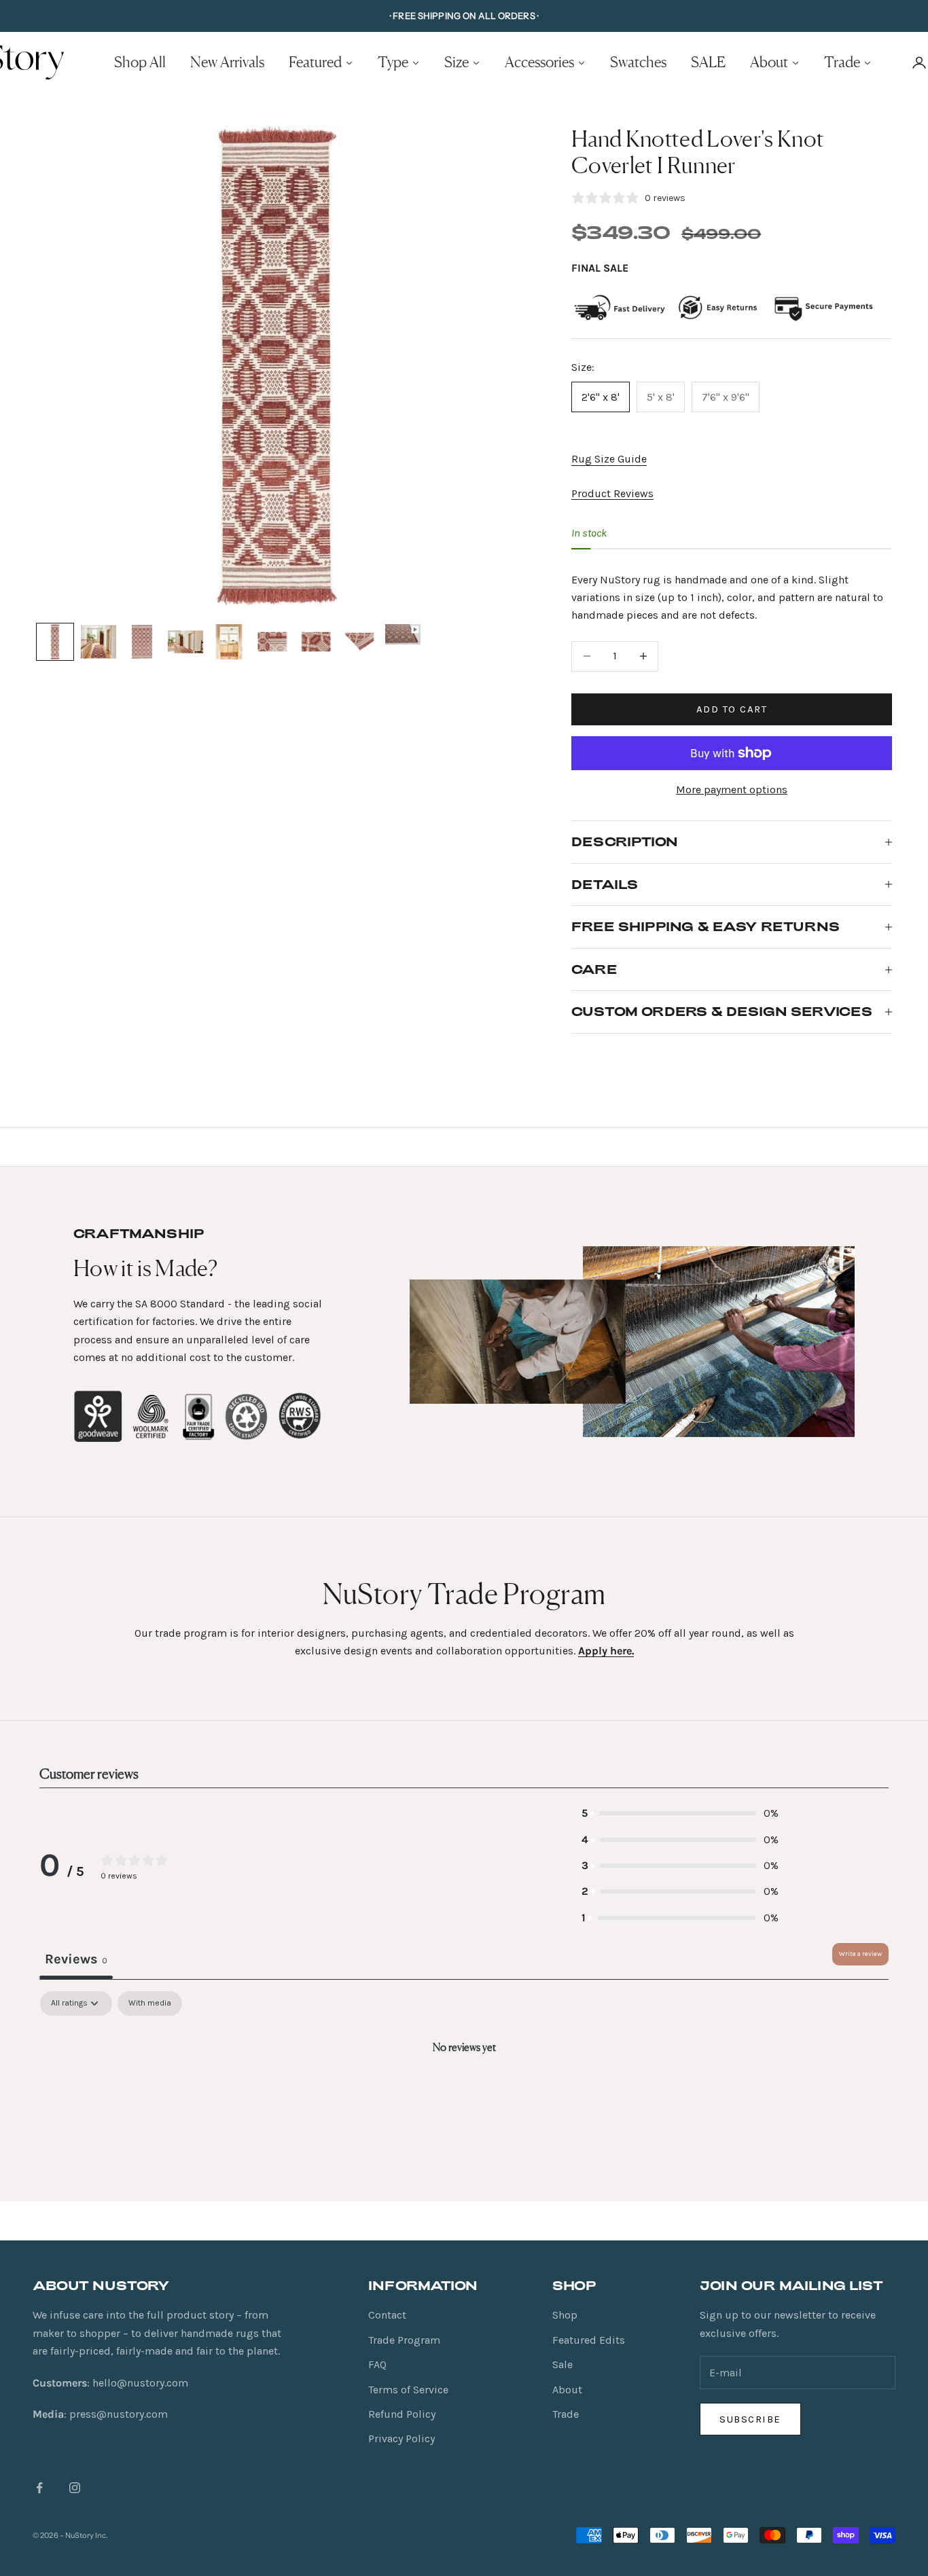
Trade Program (404, 2340)
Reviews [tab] (76, 1959)
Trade (566, 2414)
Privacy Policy (401, 2438)
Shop (565, 2315)
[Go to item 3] (142, 642)
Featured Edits (589, 2340)
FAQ (377, 2364)
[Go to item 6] (272, 642)
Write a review (860, 1954)
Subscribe (750, 2419)
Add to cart (732, 709)
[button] (680, 1813)
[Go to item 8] (359, 642)
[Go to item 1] (55, 642)
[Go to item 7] (316, 642)
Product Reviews (612, 493)
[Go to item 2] (99, 642)
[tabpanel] (464, 2093)
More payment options (732, 790)
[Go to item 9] (403, 634)
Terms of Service (408, 2390)
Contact (387, 2315)
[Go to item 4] (185, 642)
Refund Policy (402, 2414)
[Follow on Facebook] (39, 2488)
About (567, 2390)
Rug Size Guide (609, 459)
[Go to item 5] (229, 642)
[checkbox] (150, 2003)
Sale (563, 2364)
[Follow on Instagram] (75, 2488)
